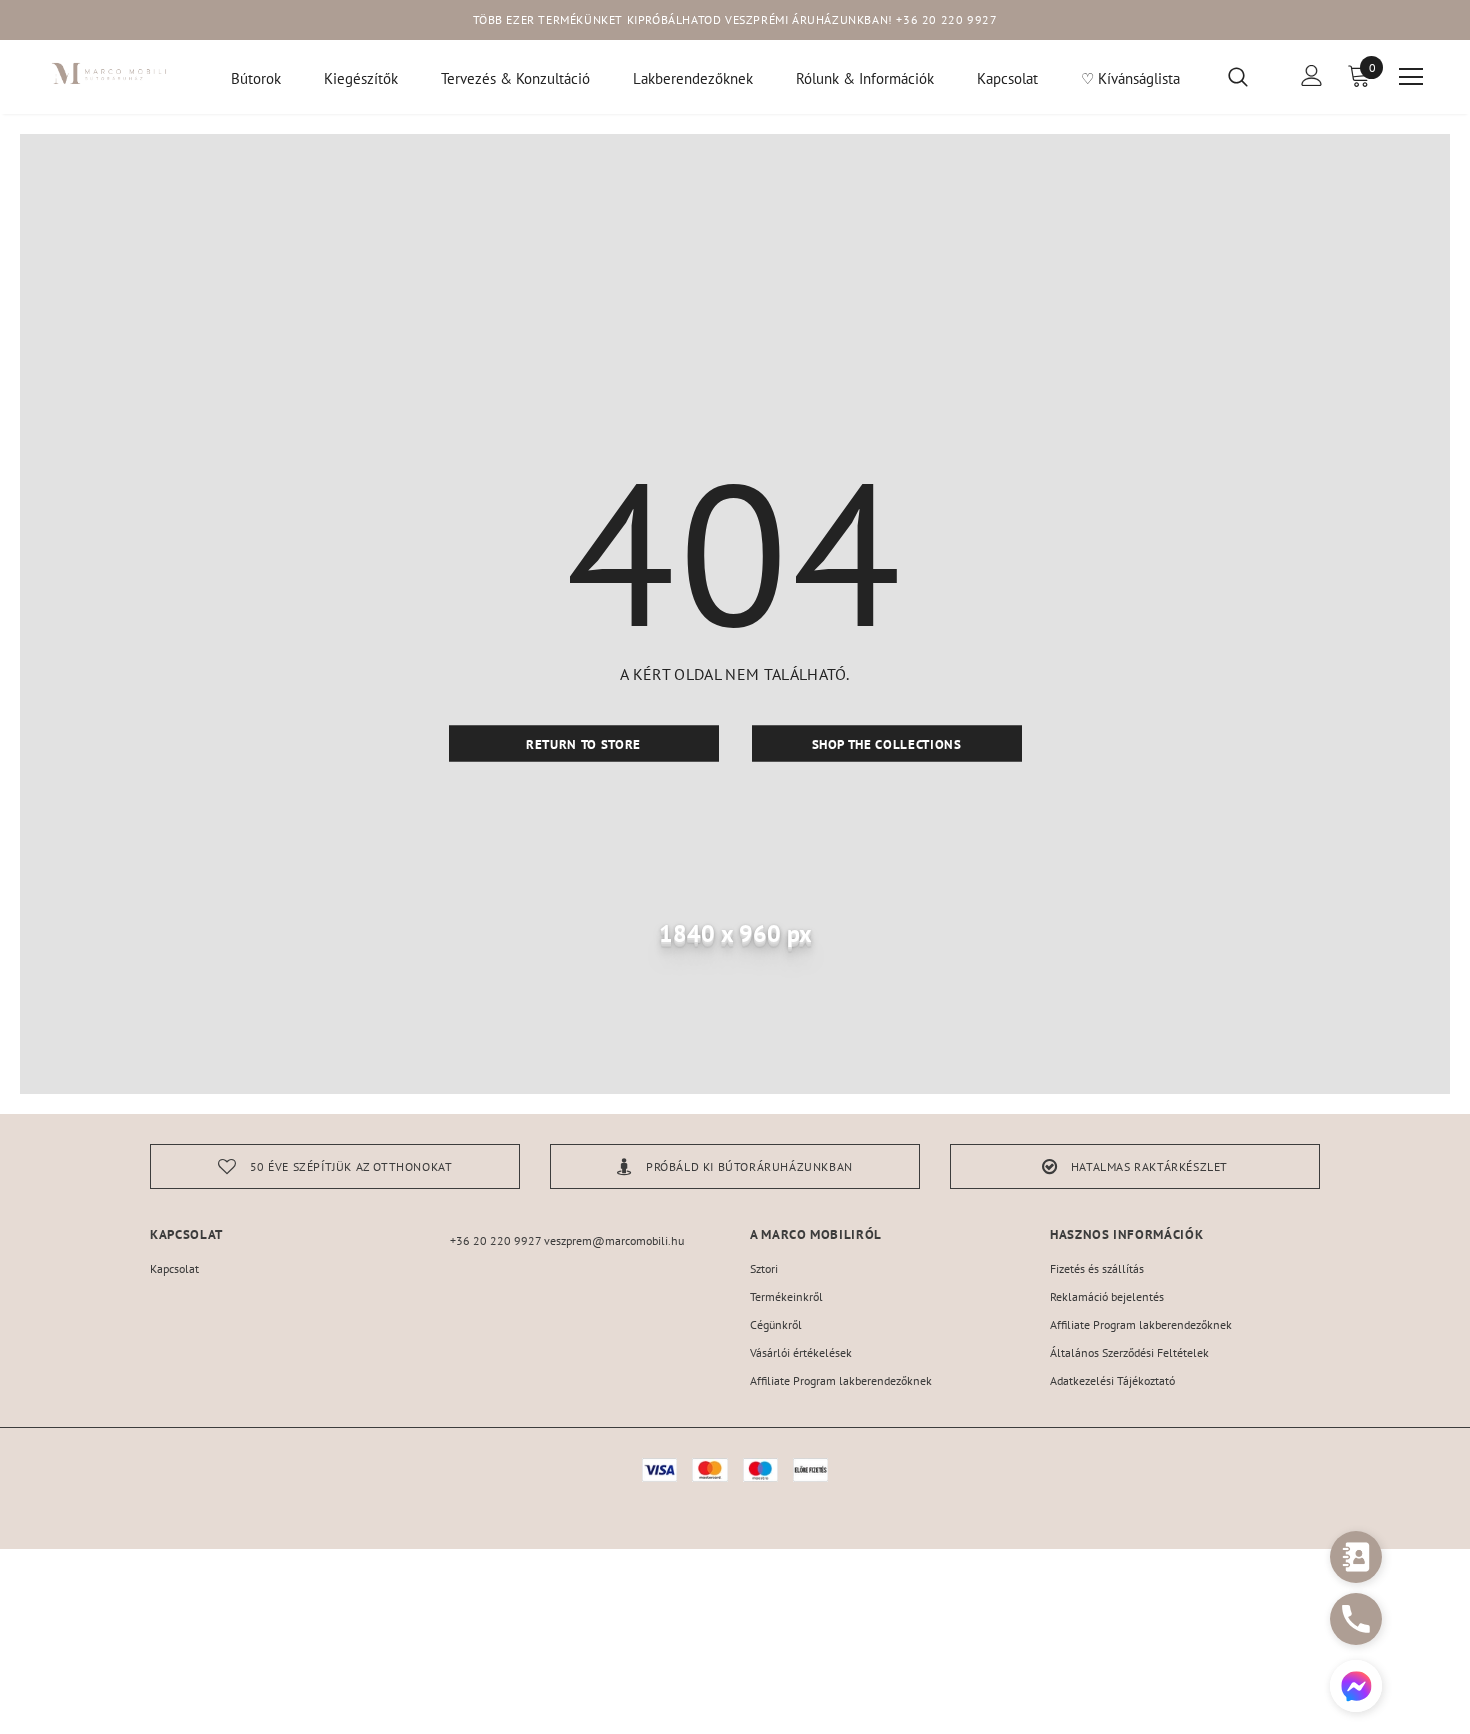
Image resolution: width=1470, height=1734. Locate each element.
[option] (335, 1166)
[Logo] (109, 73)
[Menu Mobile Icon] (1411, 77)
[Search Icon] (1250, 76)
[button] (1356, 1688)
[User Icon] (1312, 75)
